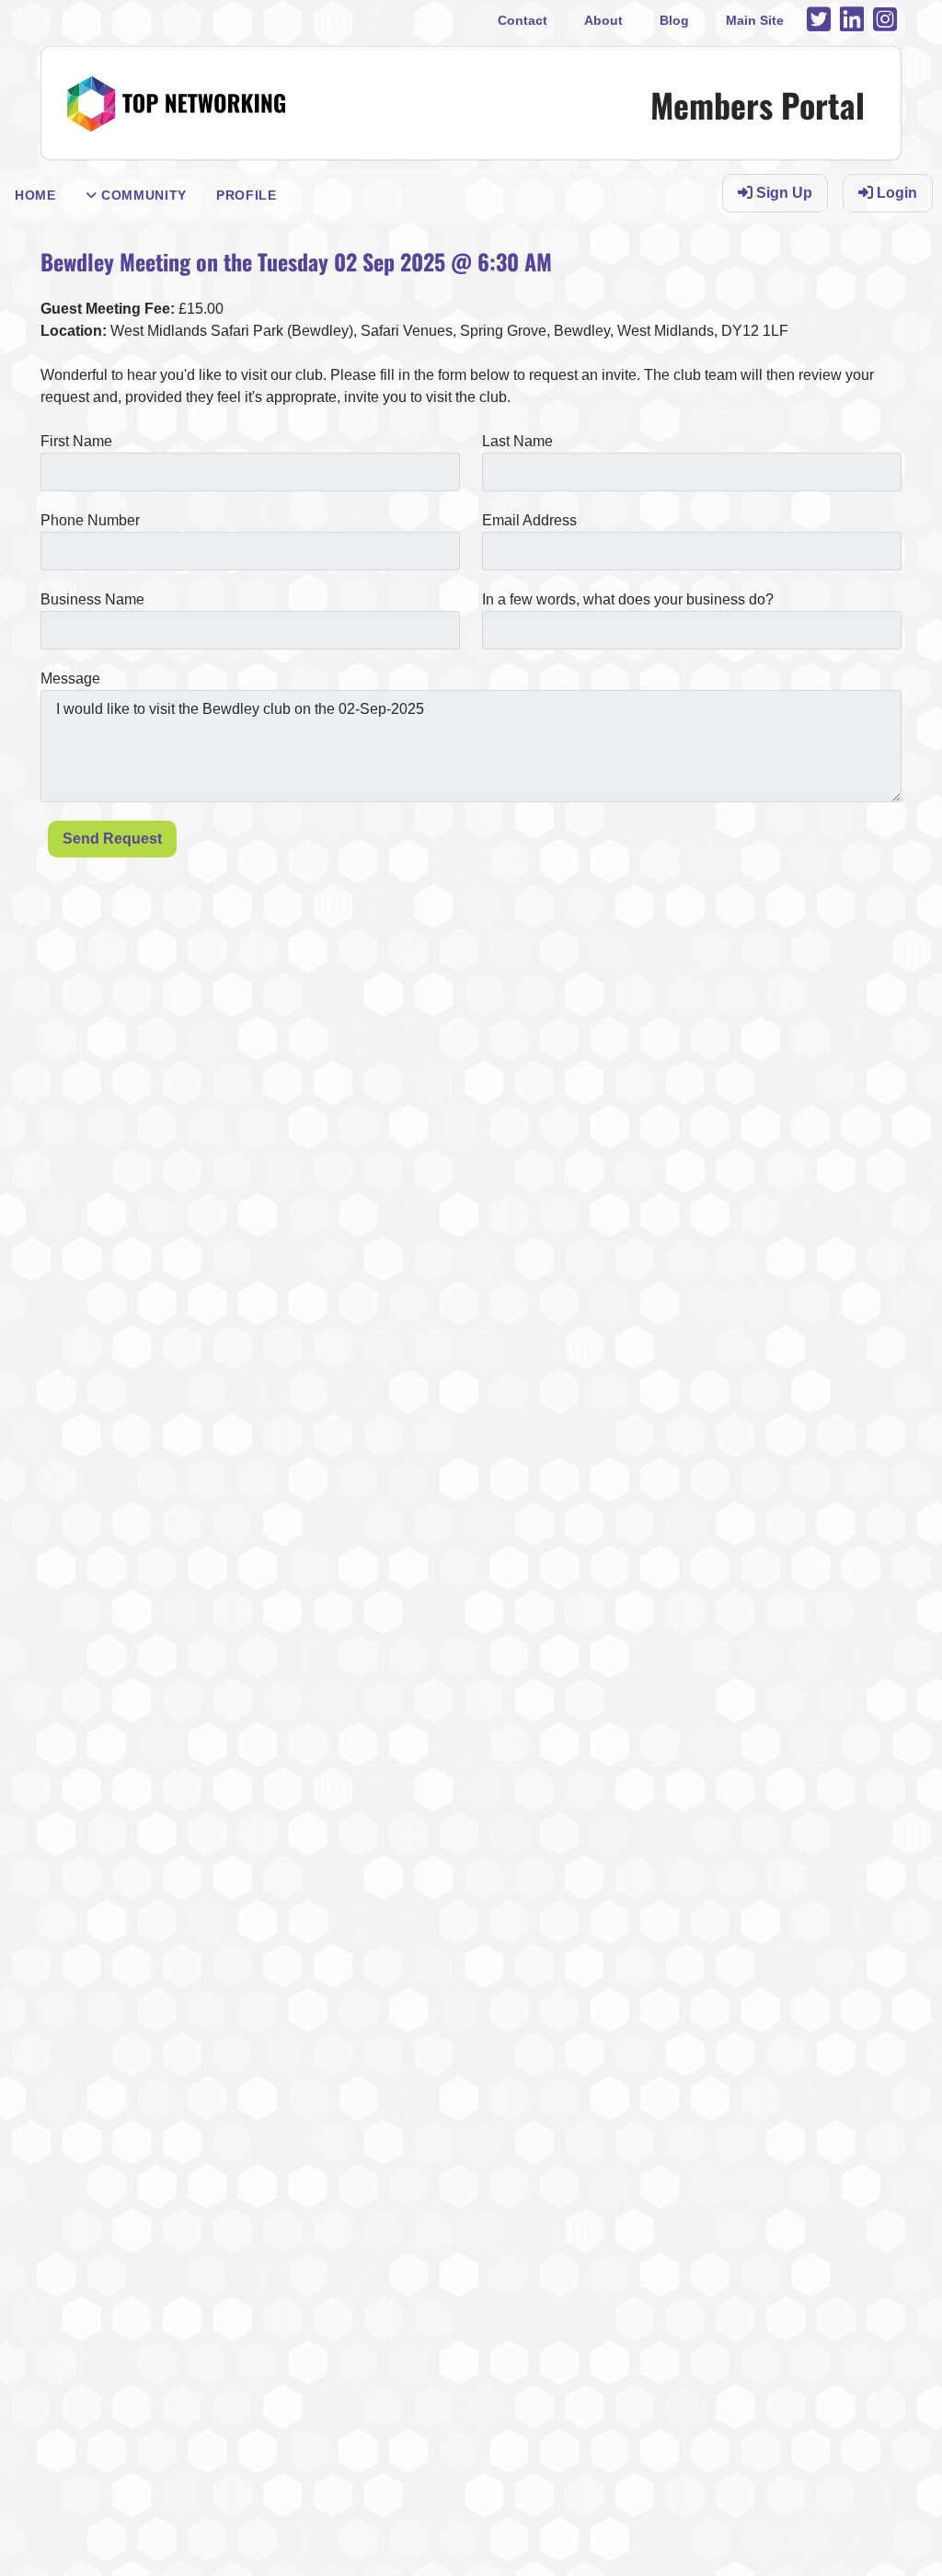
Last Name (517, 441)
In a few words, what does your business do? (628, 599)
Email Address (529, 520)
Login (895, 193)
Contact (523, 20)
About (603, 20)
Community (142, 195)
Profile (247, 195)
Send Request (112, 839)
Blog (674, 20)
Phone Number (90, 520)
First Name (76, 441)
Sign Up (782, 193)
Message (70, 678)
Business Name (92, 599)
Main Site (755, 20)
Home (35, 195)
